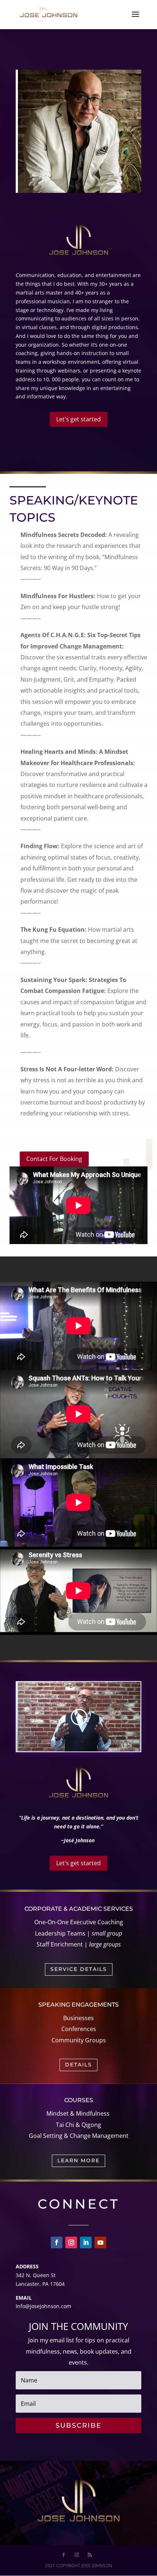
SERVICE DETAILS (79, 1969)
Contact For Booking (54, 1159)
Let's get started (78, 419)
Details (78, 2065)
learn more (78, 2160)
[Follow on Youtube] (100, 2242)
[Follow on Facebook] (57, 2242)
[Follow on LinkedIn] (86, 2242)
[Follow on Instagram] (71, 2242)
